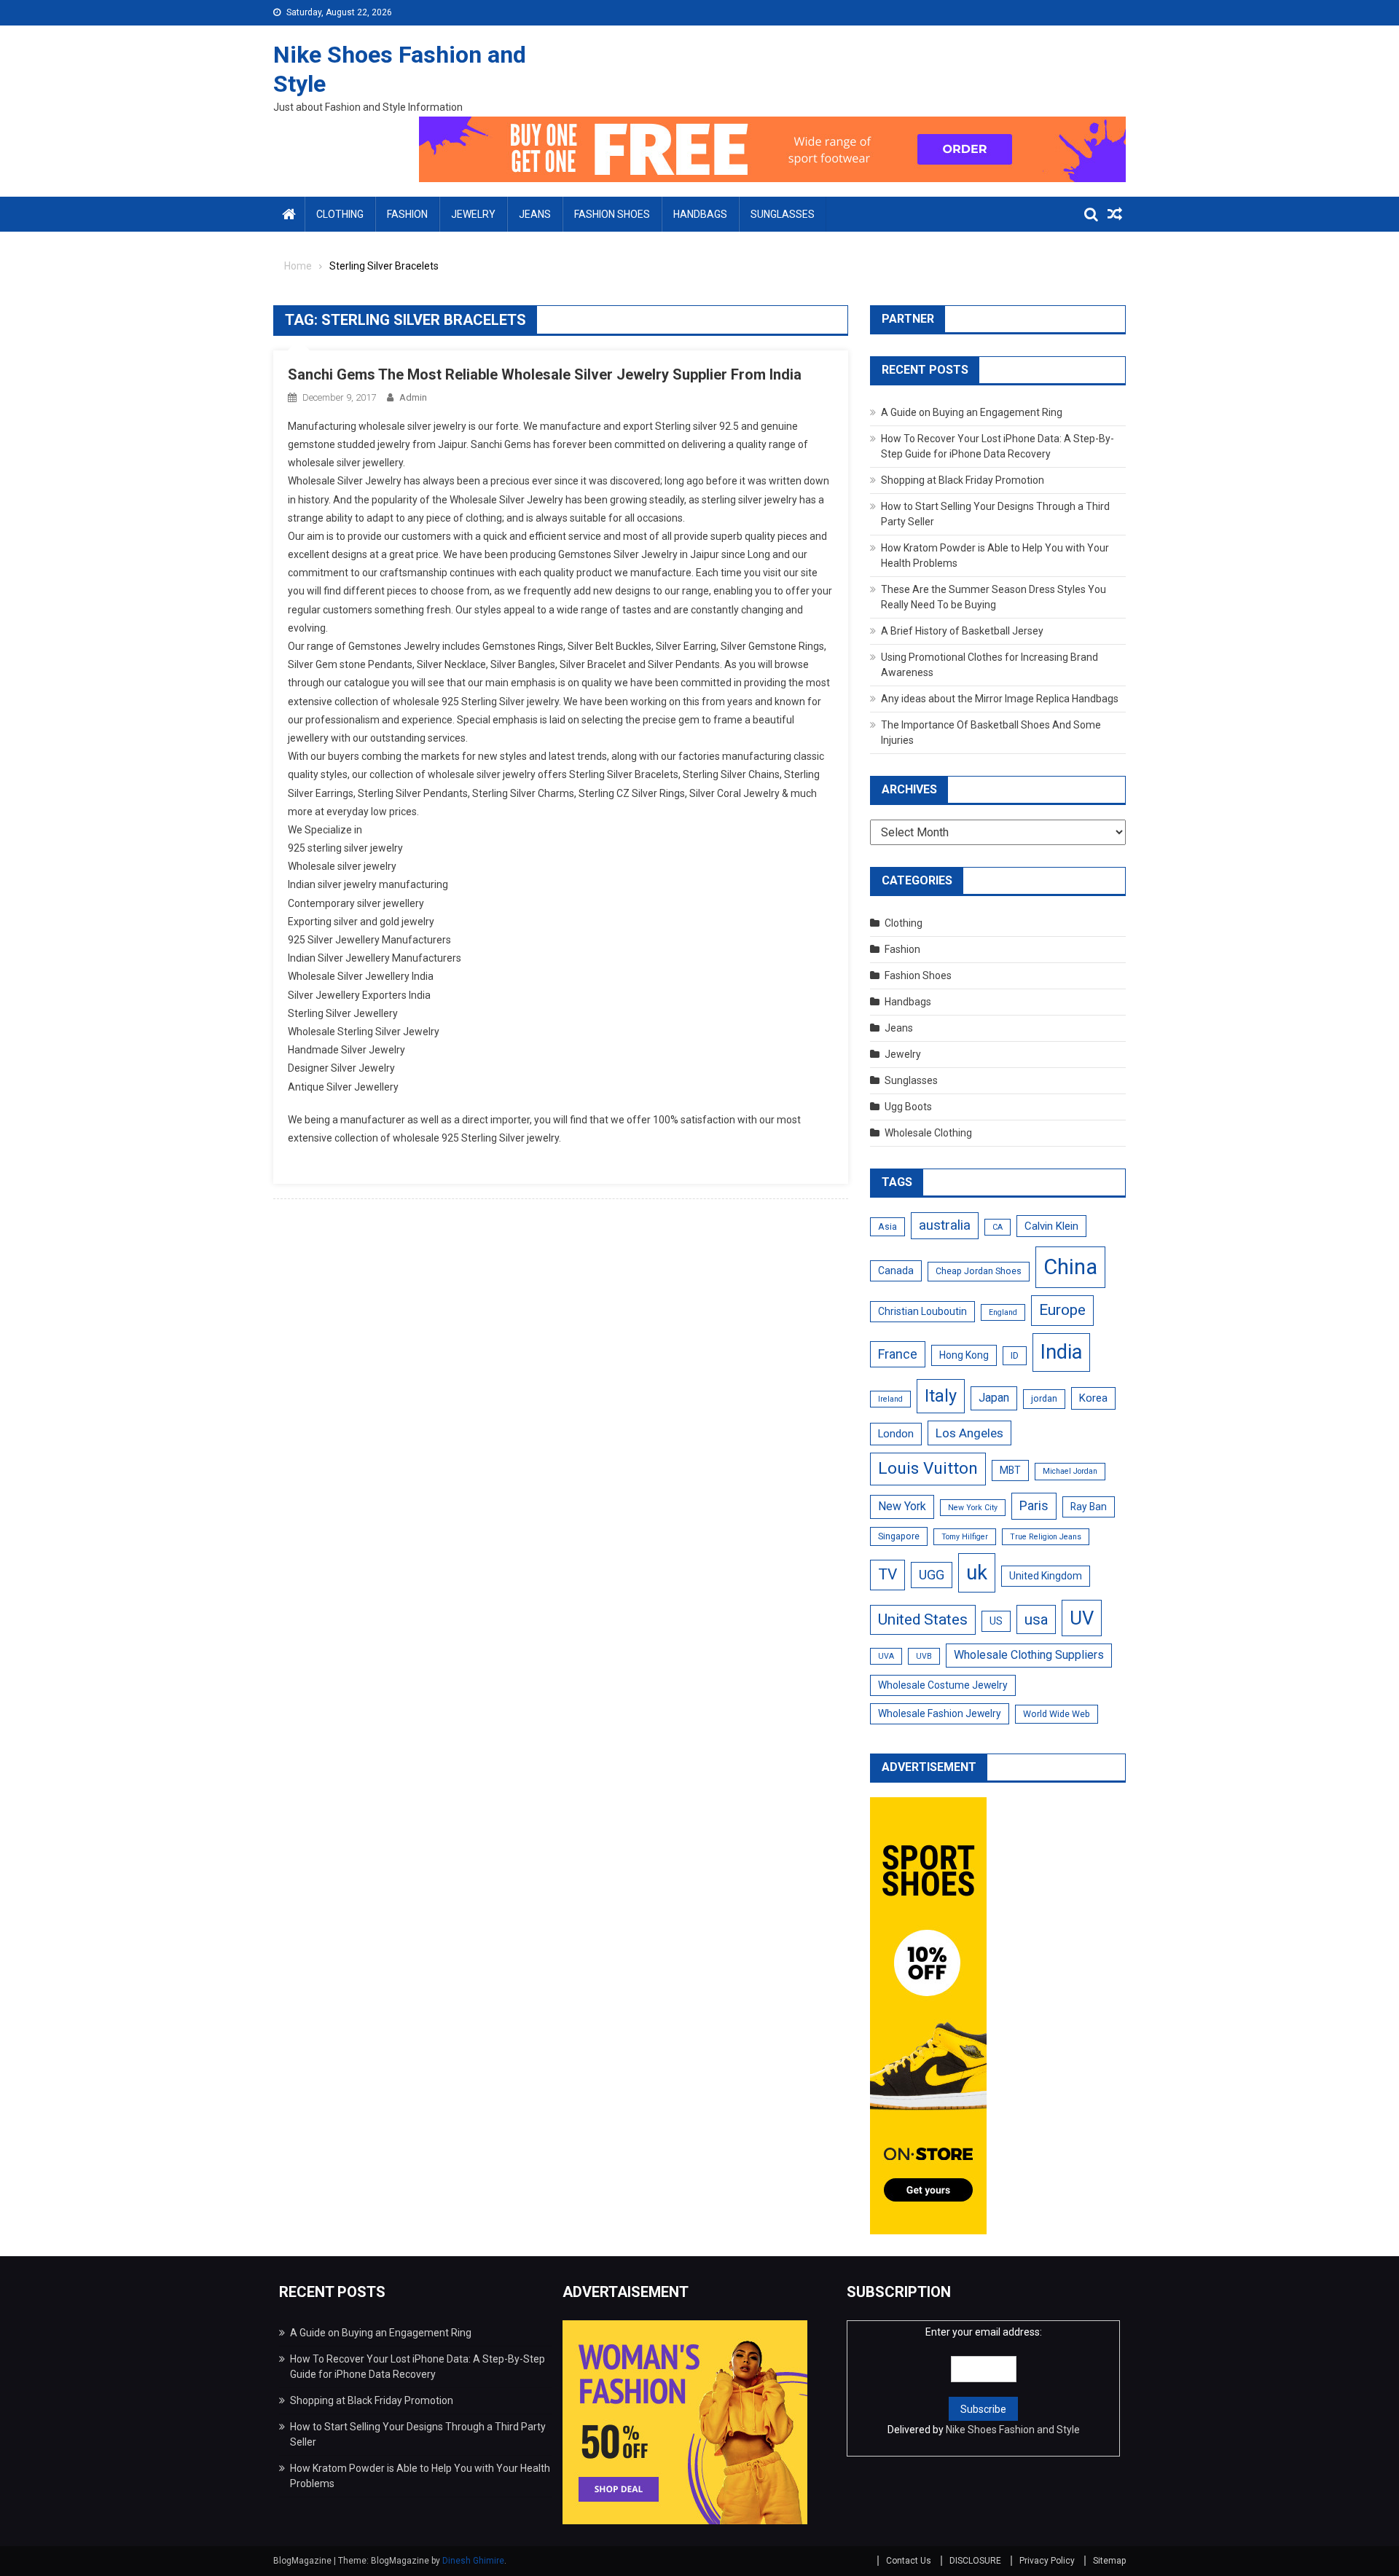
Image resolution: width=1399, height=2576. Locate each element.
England (1003, 1312)
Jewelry (473, 214)
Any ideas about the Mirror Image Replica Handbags (1000, 699)
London (896, 1434)
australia (945, 1225)
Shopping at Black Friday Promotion (963, 480)
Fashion (407, 214)
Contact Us (909, 2561)
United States (923, 1619)
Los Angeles (969, 1433)
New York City (973, 1508)
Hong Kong (964, 1355)
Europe (1062, 1310)
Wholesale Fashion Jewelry (940, 1713)
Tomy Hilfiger (965, 1537)
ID (1015, 1356)
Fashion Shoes (612, 214)
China (1070, 1267)
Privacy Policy (1047, 2561)
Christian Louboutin (922, 1311)
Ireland (890, 1399)
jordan (1044, 1399)
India (1061, 1352)
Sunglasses (783, 214)
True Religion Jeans (1046, 1537)
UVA (886, 1656)
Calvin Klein (1051, 1226)
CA (998, 1227)
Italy (941, 1396)
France (898, 1354)
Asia (887, 1227)
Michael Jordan (1070, 1471)
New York (902, 1506)
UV (1082, 1618)
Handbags (700, 214)
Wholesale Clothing (928, 1133)
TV (887, 1574)
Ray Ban (1089, 1507)
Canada (896, 1271)
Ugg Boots (908, 1107)
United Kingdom (1046, 1576)
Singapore (899, 1536)
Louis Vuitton (928, 1468)
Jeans (535, 214)
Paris (1034, 1505)
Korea (1093, 1398)
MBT (1010, 1470)
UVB (924, 1656)
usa (1036, 1619)
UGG (932, 1575)
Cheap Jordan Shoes (979, 1271)
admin (413, 397)
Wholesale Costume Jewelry (943, 1685)
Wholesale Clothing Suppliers (1029, 1655)
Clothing (340, 214)
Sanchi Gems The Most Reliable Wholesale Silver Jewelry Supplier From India (545, 374)
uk (977, 1572)
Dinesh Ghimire (473, 2561)
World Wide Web (1057, 1714)
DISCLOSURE (975, 2561)
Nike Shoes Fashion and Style (1013, 2430)
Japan (994, 1398)
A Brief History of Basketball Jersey (962, 631)
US (996, 1621)
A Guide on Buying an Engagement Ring (972, 412)
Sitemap (1109, 2561)
